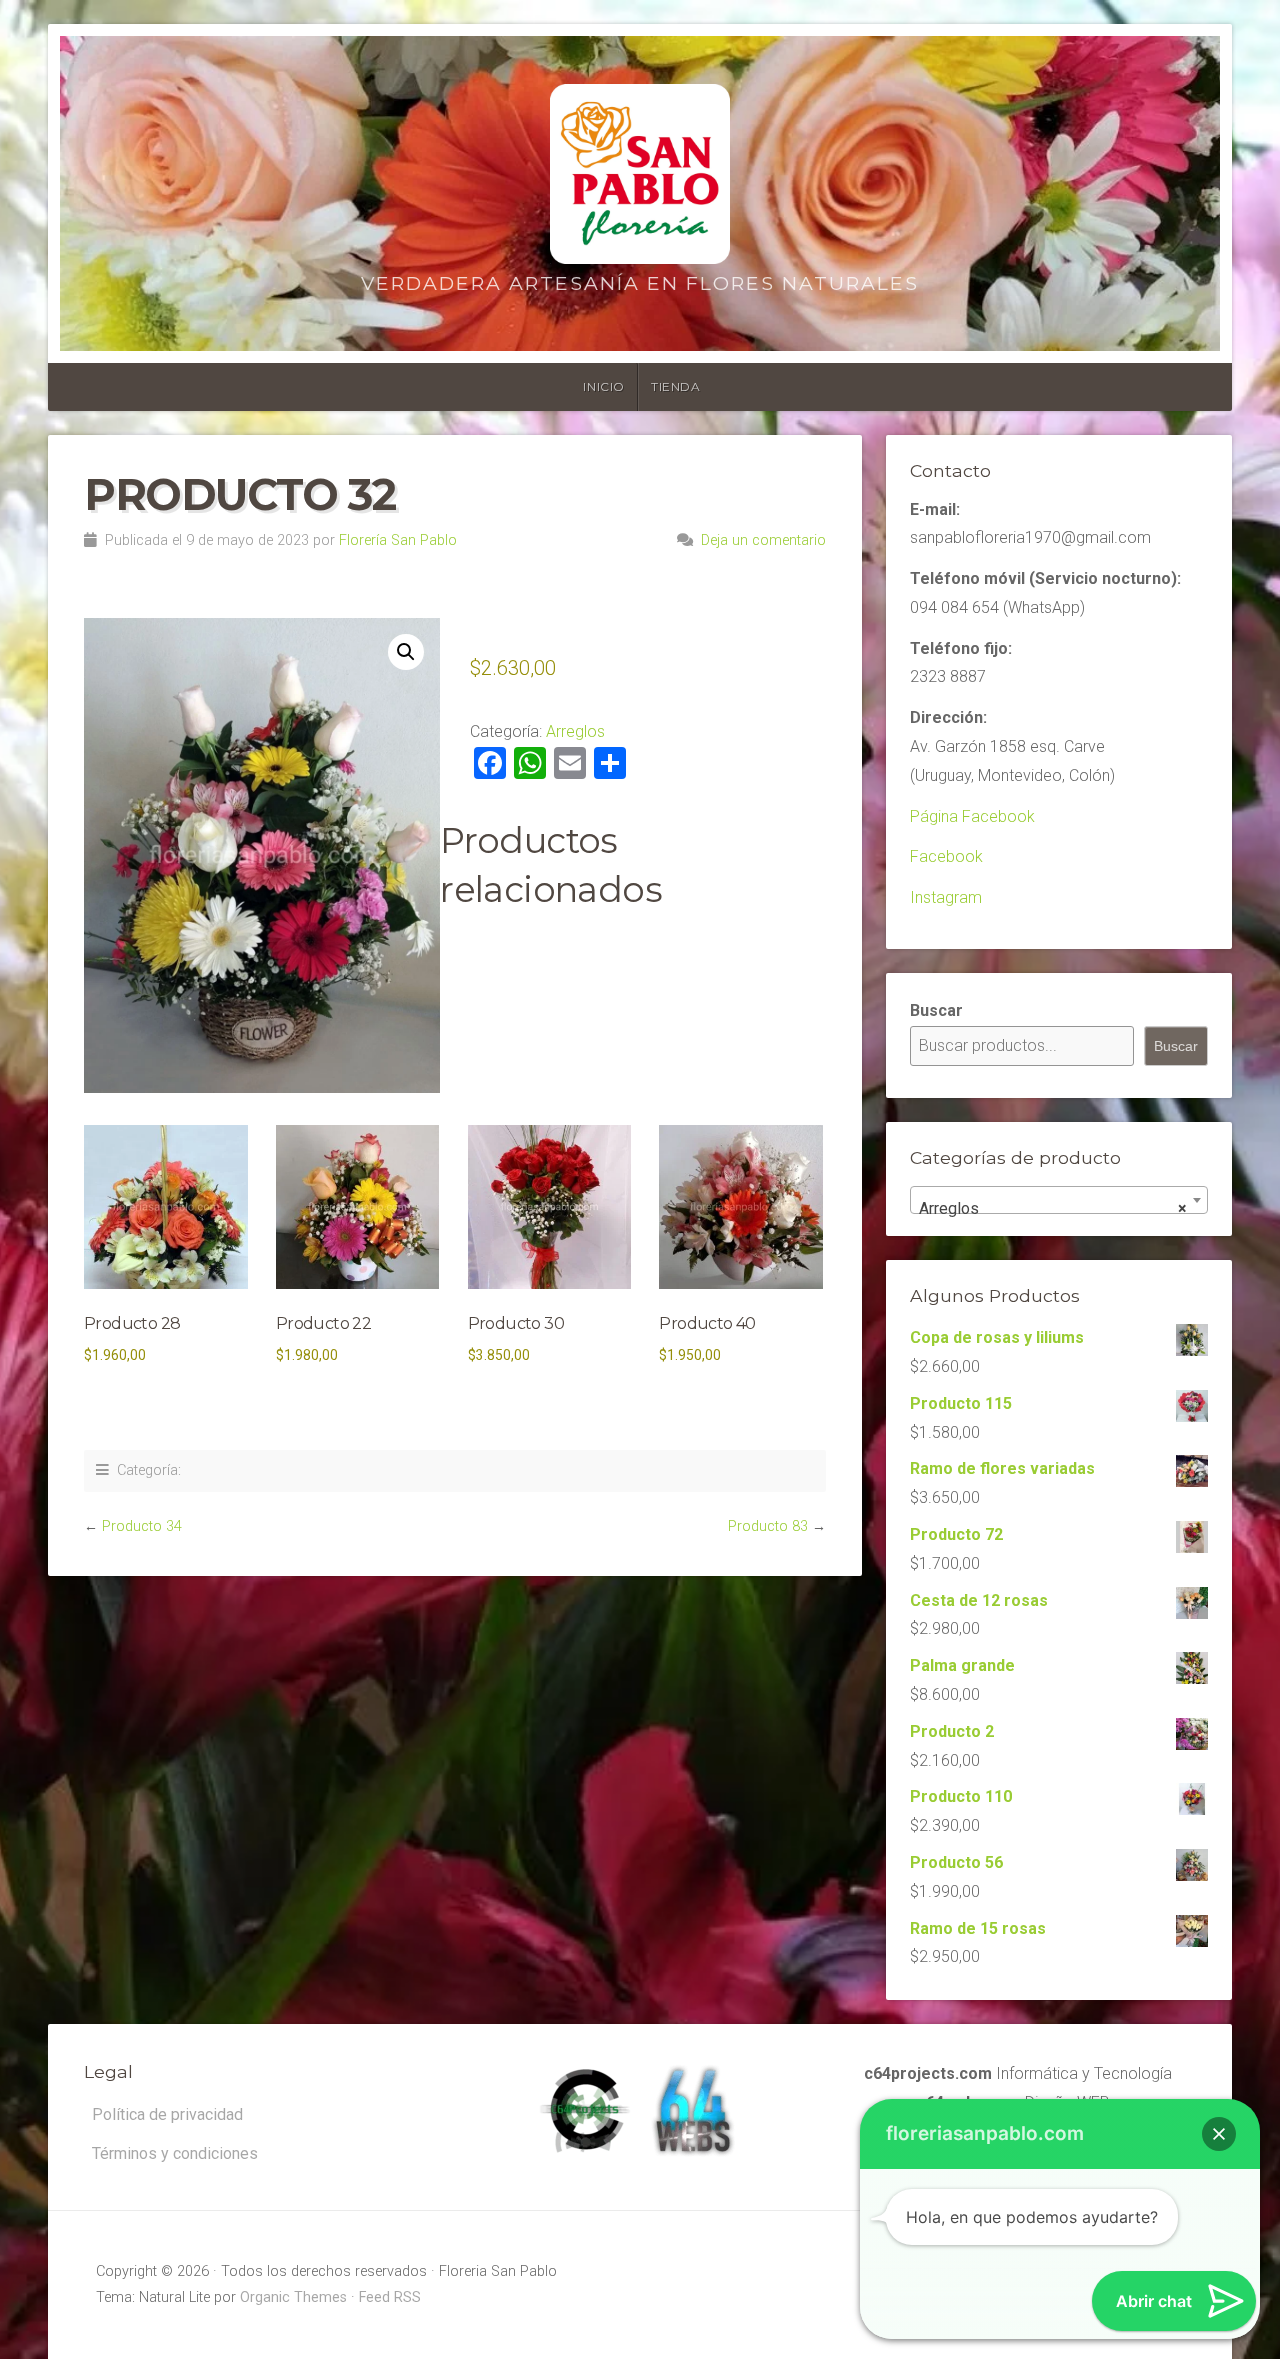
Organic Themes (293, 2297)
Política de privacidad (167, 2114)
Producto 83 (768, 1526)
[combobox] (1059, 1200)
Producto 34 (142, 1526)
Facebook (946, 856)
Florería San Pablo (398, 540)
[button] (406, 652)
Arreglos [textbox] (1053, 1208)
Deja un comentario (763, 540)
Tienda (676, 386)
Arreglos (575, 731)
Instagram (946, 897)
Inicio (604, 386)
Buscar (936, 1010)
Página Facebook (972, 816)
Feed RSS (390, 2297)
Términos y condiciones (175, 2153)
